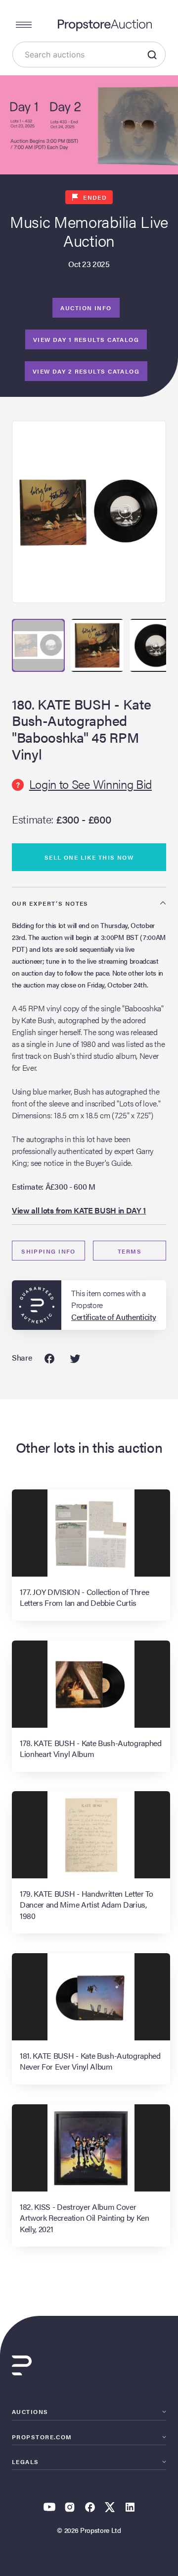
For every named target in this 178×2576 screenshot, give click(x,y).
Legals (25, 2462)
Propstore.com (42, 2437)
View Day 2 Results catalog (86, 371)
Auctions (30, 2412)
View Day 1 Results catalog (86, 339)
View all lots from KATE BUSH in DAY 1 (79, 1210)
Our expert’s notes (50, 903)
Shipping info (48, 1251)
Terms (130, 1251)
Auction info (86, 308)
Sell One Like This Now (89, 857)
